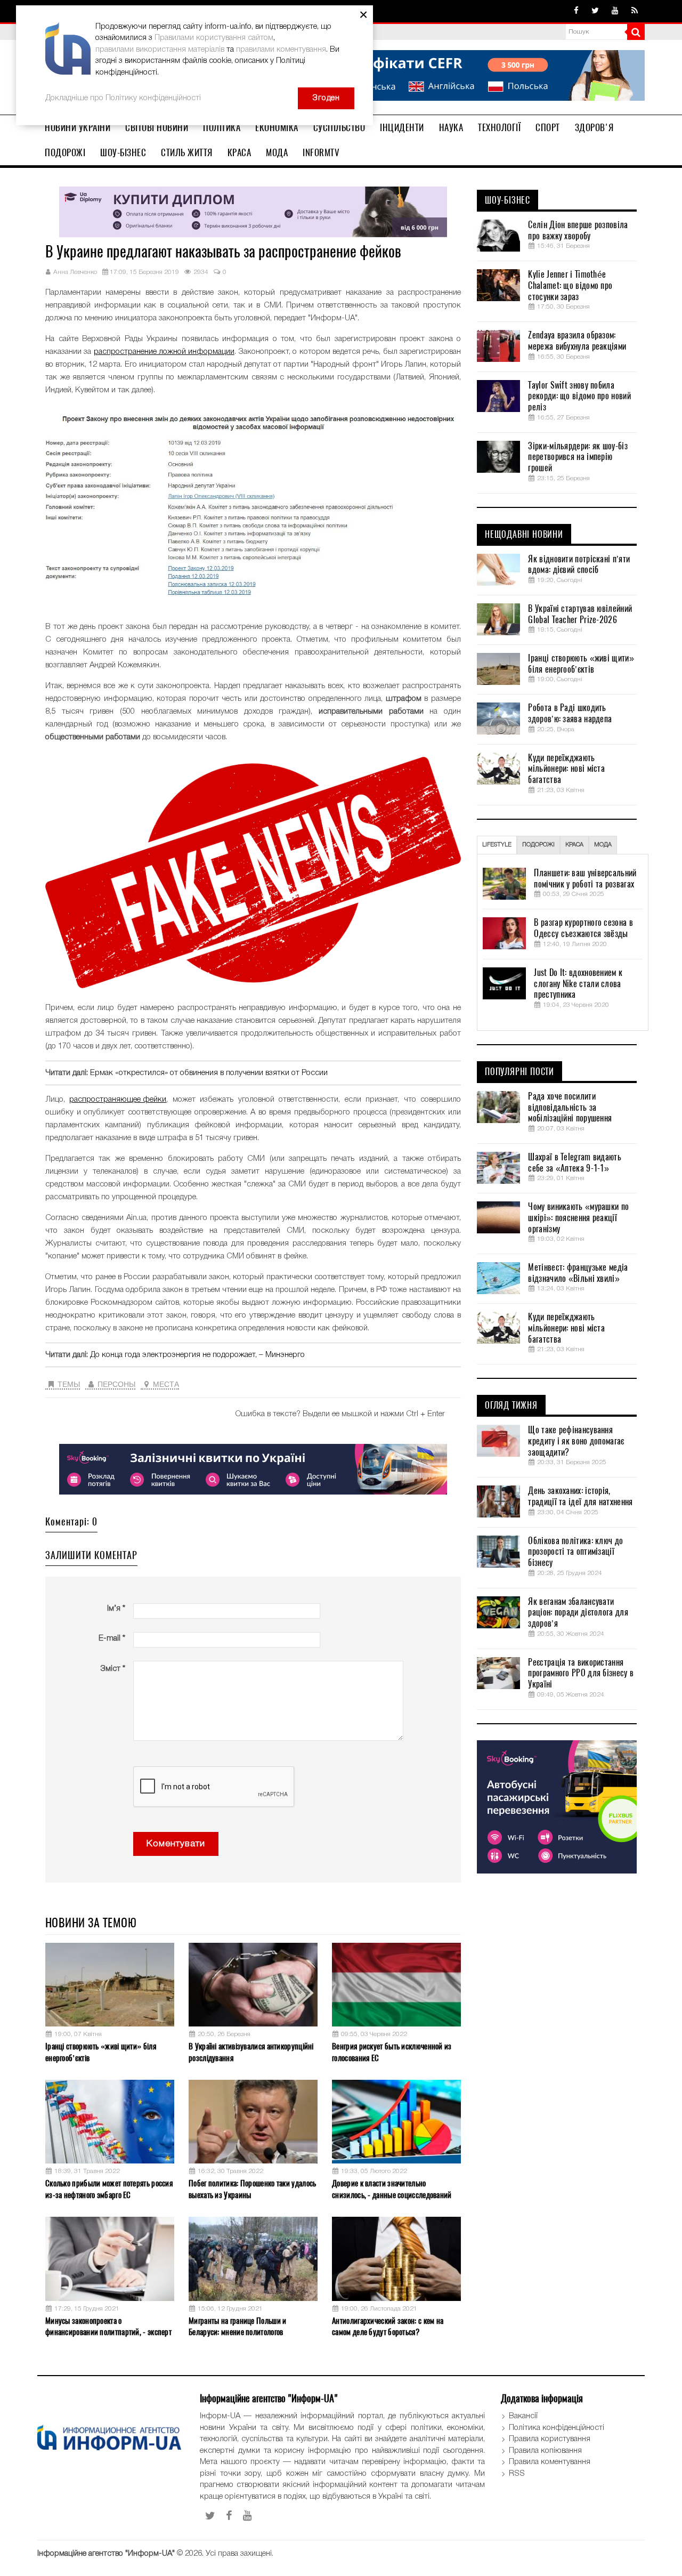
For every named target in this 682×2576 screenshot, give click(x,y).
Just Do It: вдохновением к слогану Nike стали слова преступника (578, 984)
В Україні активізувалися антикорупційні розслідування (251, 2052)
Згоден (326, 98)
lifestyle (497, 845)
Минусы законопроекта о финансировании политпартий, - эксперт (108, 2326)
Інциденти (402, 127)
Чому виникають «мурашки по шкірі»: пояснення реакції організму (578, 1218)
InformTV (321, 152)
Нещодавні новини (524, 535)
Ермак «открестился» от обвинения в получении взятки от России (209, 1073)
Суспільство (339, 127)
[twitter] (595, 11)
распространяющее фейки (118, 1100)
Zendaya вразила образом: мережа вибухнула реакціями (577, 341)
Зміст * (113, 1669)
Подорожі (65, 152)
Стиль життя (187, 152)
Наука (451, 127)
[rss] (635, 11)
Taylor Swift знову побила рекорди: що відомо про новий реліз (579, 397)
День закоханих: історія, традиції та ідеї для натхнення (580, 1496)
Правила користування (550, 2439)
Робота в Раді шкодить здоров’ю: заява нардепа (570, 713)
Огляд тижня (511, 1406)
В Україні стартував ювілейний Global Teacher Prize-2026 (580, 614)
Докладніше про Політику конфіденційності (123, 98)
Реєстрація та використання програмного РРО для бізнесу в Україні (581, 1674)
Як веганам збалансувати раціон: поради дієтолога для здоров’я (578, 1613)
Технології (499, 127)
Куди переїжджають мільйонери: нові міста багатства (566, 769)
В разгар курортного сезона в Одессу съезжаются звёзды (583, 928)
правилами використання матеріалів (160, 50)
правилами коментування (281, 50)
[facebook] (576, 11)
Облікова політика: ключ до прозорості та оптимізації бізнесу (575, 1552)
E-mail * (112, 1638)
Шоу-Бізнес (123, 152)
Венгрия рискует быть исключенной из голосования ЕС (392, 2052)
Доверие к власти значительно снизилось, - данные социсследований (392, 2189)
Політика (222, 127)
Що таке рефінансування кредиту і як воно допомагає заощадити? (576, 1441)
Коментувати (176, 1844)
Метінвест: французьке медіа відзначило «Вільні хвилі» (578, 1273)
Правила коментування (550, 2462)
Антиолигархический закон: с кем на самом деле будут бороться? (388, 2326)
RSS (517, 2474)
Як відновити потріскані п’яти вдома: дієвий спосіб (579, 565)
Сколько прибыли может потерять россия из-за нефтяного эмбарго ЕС (109, 2189)
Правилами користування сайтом (214, 38)
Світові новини (157, 127)
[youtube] (615, 11)
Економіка (277, 127)
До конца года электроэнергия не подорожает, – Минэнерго (197, 1355)
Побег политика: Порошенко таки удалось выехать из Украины (252, 2189)
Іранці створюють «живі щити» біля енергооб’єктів (101, 2052)
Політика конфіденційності (557, 2428)
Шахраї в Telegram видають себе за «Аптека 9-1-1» (575, 1163)
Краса (239, 152)
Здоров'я (594, 127)
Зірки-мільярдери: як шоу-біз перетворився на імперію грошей (578, 457)
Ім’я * (116, 1609)
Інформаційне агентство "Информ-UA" (106, 2554)
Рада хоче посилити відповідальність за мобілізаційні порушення (570, 1108)
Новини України (78, 127)
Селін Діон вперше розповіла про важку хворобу (578, 231)
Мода (277, 152)
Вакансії (523, 2416)
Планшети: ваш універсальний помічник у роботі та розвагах (585, 879)
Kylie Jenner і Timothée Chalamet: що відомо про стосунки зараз (570, 286)
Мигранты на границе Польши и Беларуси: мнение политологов (237, 2326)
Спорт (548, 127)
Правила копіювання (545, 2451)
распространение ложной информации (164, 352)
